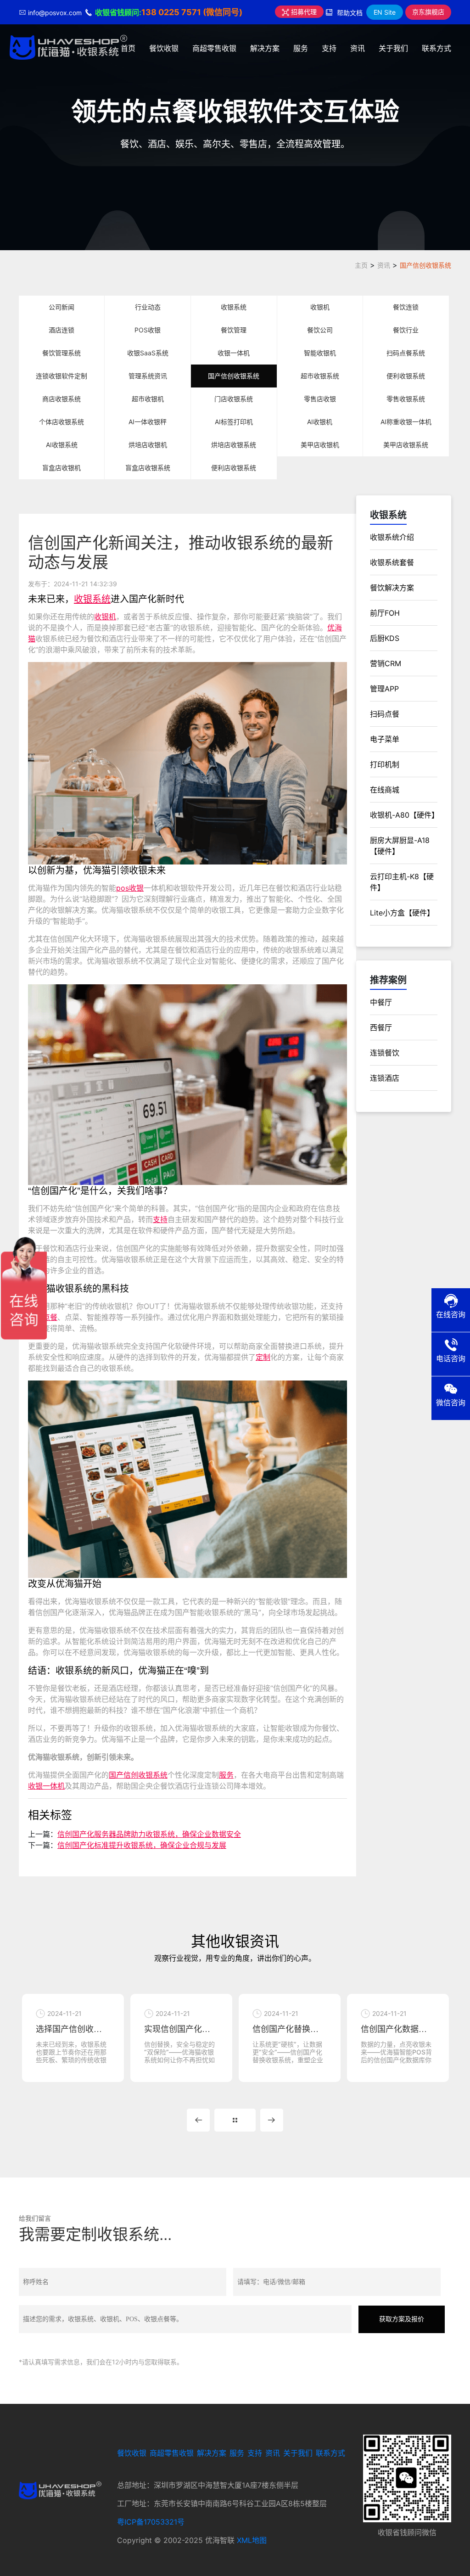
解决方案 (265, 48)
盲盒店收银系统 (148, 468)
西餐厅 (381, 1027)
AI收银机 (320, 422)
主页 (361, 265)
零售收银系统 (406, 399)
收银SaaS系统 (148, 353)
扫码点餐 (385, 714)
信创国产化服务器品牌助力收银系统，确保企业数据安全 (149, 1834)
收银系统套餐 (392, 562)
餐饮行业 (406, 330)
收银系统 (234, 307)
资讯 (358, 48)
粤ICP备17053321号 (151, 2522)
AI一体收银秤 (148, 422)
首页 (128, 48)
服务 (301, 48)
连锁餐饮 (385, 1053)
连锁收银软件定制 (62, 376)
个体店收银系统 (62, 422)
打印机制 (385, 764)
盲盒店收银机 (62, 468)
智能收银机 (320, 353)
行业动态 (148, 307)
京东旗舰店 (428, 12)
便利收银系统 (406, 376)
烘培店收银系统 (234, 445)
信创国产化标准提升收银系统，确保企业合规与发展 (142, 1845)
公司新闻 (62, 307)
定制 (263, 1357)
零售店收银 (320, 399)
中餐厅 (381, 1002)
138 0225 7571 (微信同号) (192, 12)
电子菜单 (385, 739)
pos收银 (130, 888)
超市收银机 (148, 399)
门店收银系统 (234, 399)
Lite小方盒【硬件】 (402, 913)
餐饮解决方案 (392, 588)
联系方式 (436, 48)
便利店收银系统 (234, 468)
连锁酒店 (385, 1078)
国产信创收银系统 (425, 265)
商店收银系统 (62, 399)
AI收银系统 (62, 445)
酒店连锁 (62, 330)
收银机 (320, 307)
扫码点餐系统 (406, 353)
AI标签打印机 (234, 422)
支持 (329, 48)
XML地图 (252, 2540)
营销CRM (386, 663)
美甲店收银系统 (406, 445)
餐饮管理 (234, 330)
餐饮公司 (320, 330)
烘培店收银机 (148, 445)
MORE (235, 2120)
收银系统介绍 (392, 537)
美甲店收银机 (320, 445)
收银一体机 (234, 353)
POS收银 (148, 330)
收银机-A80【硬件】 (404, 815)
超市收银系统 (320, 376)
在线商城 (385, 790)
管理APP (384, 689)
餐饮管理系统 (62, 353)
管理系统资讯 (148, 376)
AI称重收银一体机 (406, 422)
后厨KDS (385, 638)
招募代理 (303, 12)
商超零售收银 (214, 48)
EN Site (385, 12)
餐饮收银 (164, 48)
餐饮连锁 (406, 307)
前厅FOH (385, 613)
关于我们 (393, 48)
